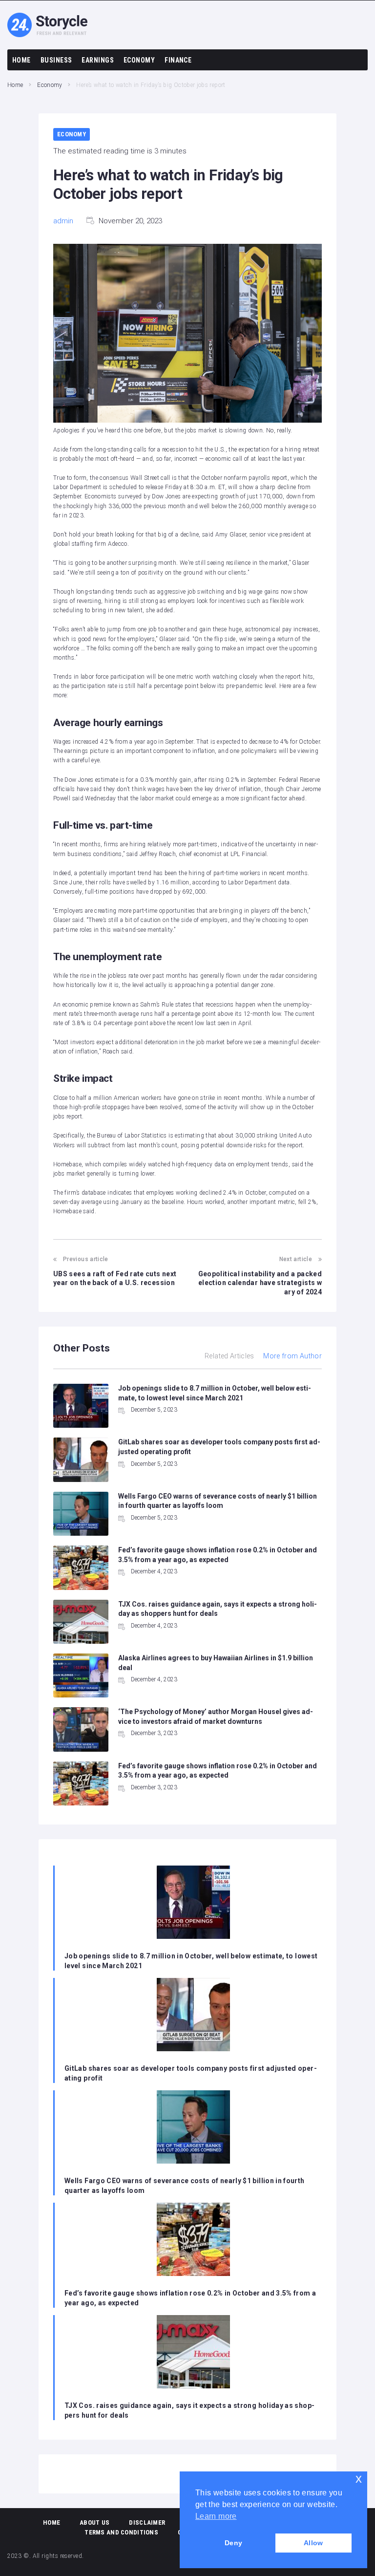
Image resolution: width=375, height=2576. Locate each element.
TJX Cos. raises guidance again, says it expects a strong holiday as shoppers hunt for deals (189, 2410)
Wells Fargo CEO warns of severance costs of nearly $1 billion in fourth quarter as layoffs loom (185, 2186)
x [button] (359, 2479)
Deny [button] (233, 2543)
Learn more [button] (216, 2516)
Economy (50, 85)
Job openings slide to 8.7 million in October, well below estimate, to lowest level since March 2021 (191, 1961)
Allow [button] (313, 2543)
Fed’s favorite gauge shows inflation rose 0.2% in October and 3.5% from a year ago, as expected (190, 2298)
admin (63, 221)
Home (15, 85)
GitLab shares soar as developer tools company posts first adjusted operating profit (191, 2073)
